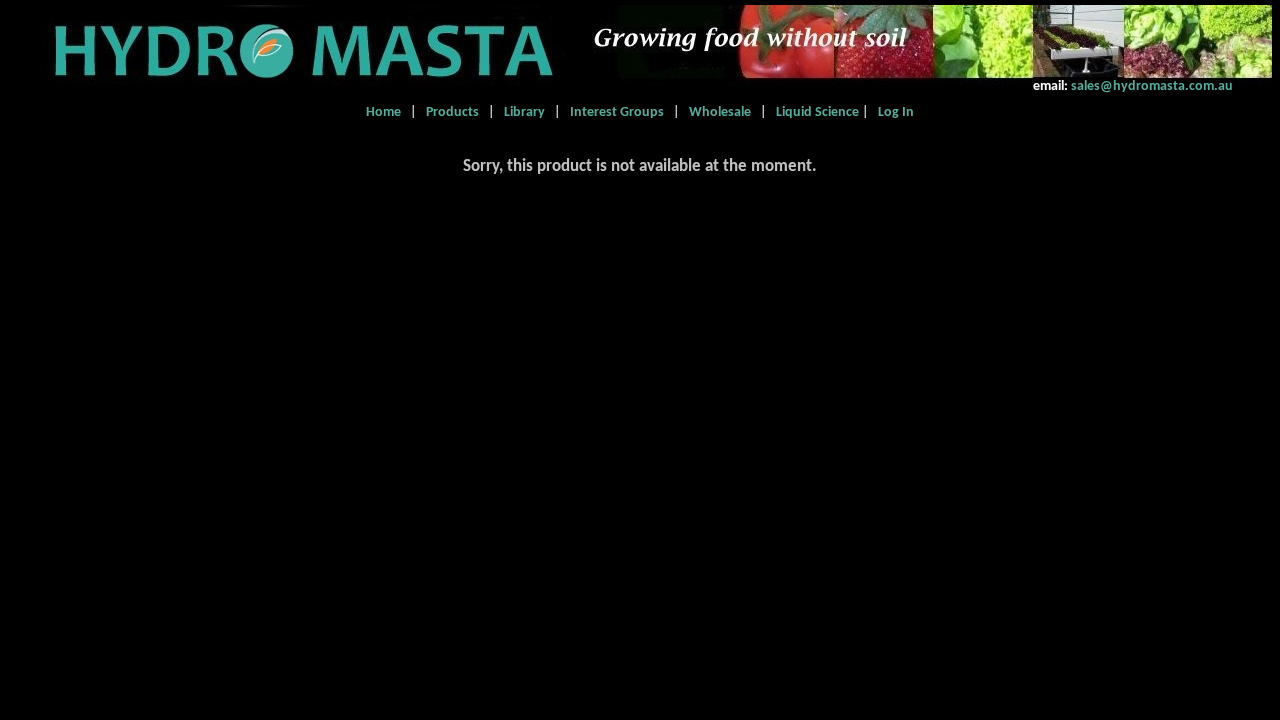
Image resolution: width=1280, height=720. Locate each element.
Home (386, 112)
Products (454, 112)
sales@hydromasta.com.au (1150, 86)
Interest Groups (617, 112)
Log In (893, 112)
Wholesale (720, 112)
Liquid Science (814, 112)
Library (524, 112)
